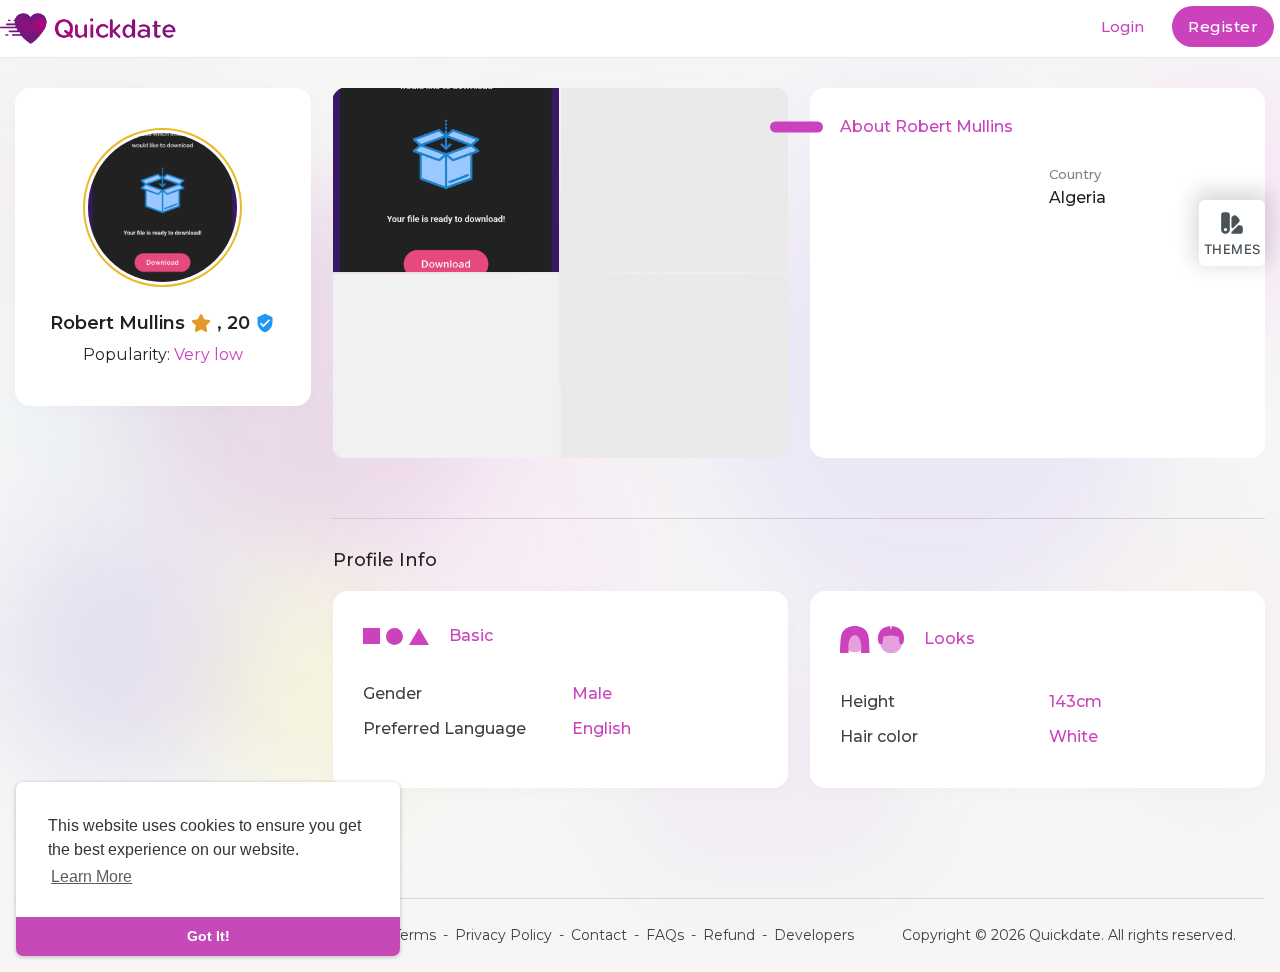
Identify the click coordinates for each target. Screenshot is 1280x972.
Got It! (208, 936)
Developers (814, 935)
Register (1223, 26)
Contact (599, 935)
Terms (414, 935)
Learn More (91, 876)
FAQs (665, 935)
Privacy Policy (503, 935)
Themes (1232, 249)
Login (1122, 26)
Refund (729, 935)
